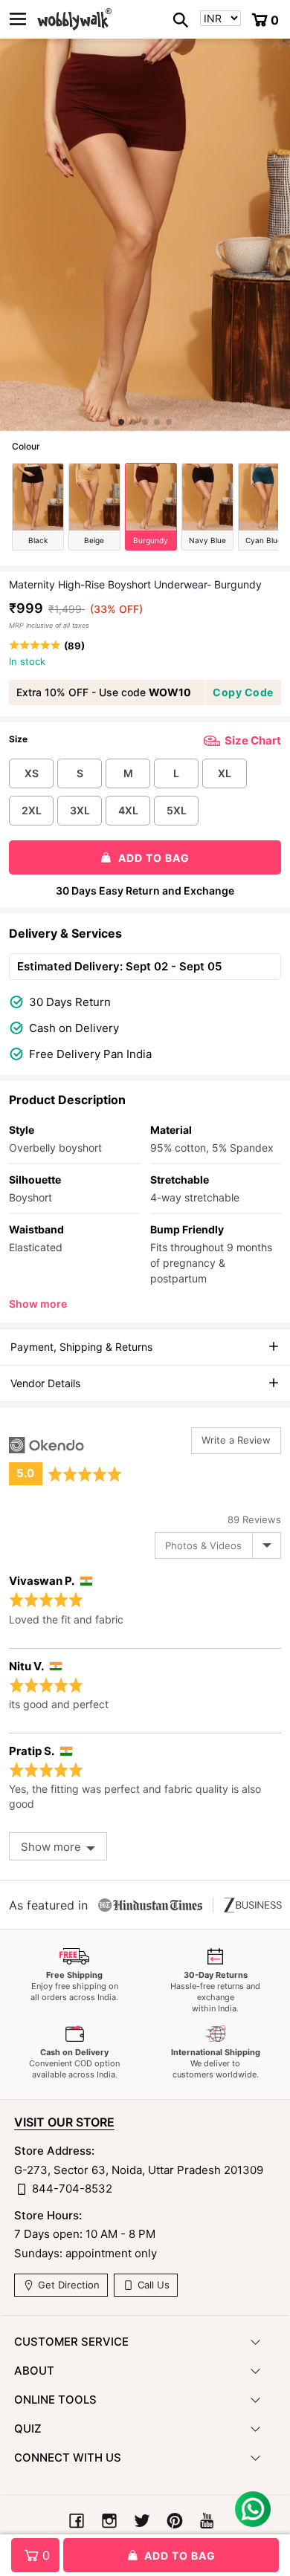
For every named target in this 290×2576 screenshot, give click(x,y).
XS (32, 773)
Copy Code (243, 692)
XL (225, 773)
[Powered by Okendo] (46, 1445)
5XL (177, 810)
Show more (38, 1304)
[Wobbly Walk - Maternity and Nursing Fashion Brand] (74, 19)
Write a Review (236, 1440)
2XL (32, 810)
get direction (67, 2285)
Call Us (152, 2285)
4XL (128, 810)
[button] (121, 422)
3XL (80, 810)
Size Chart (253, 740)
